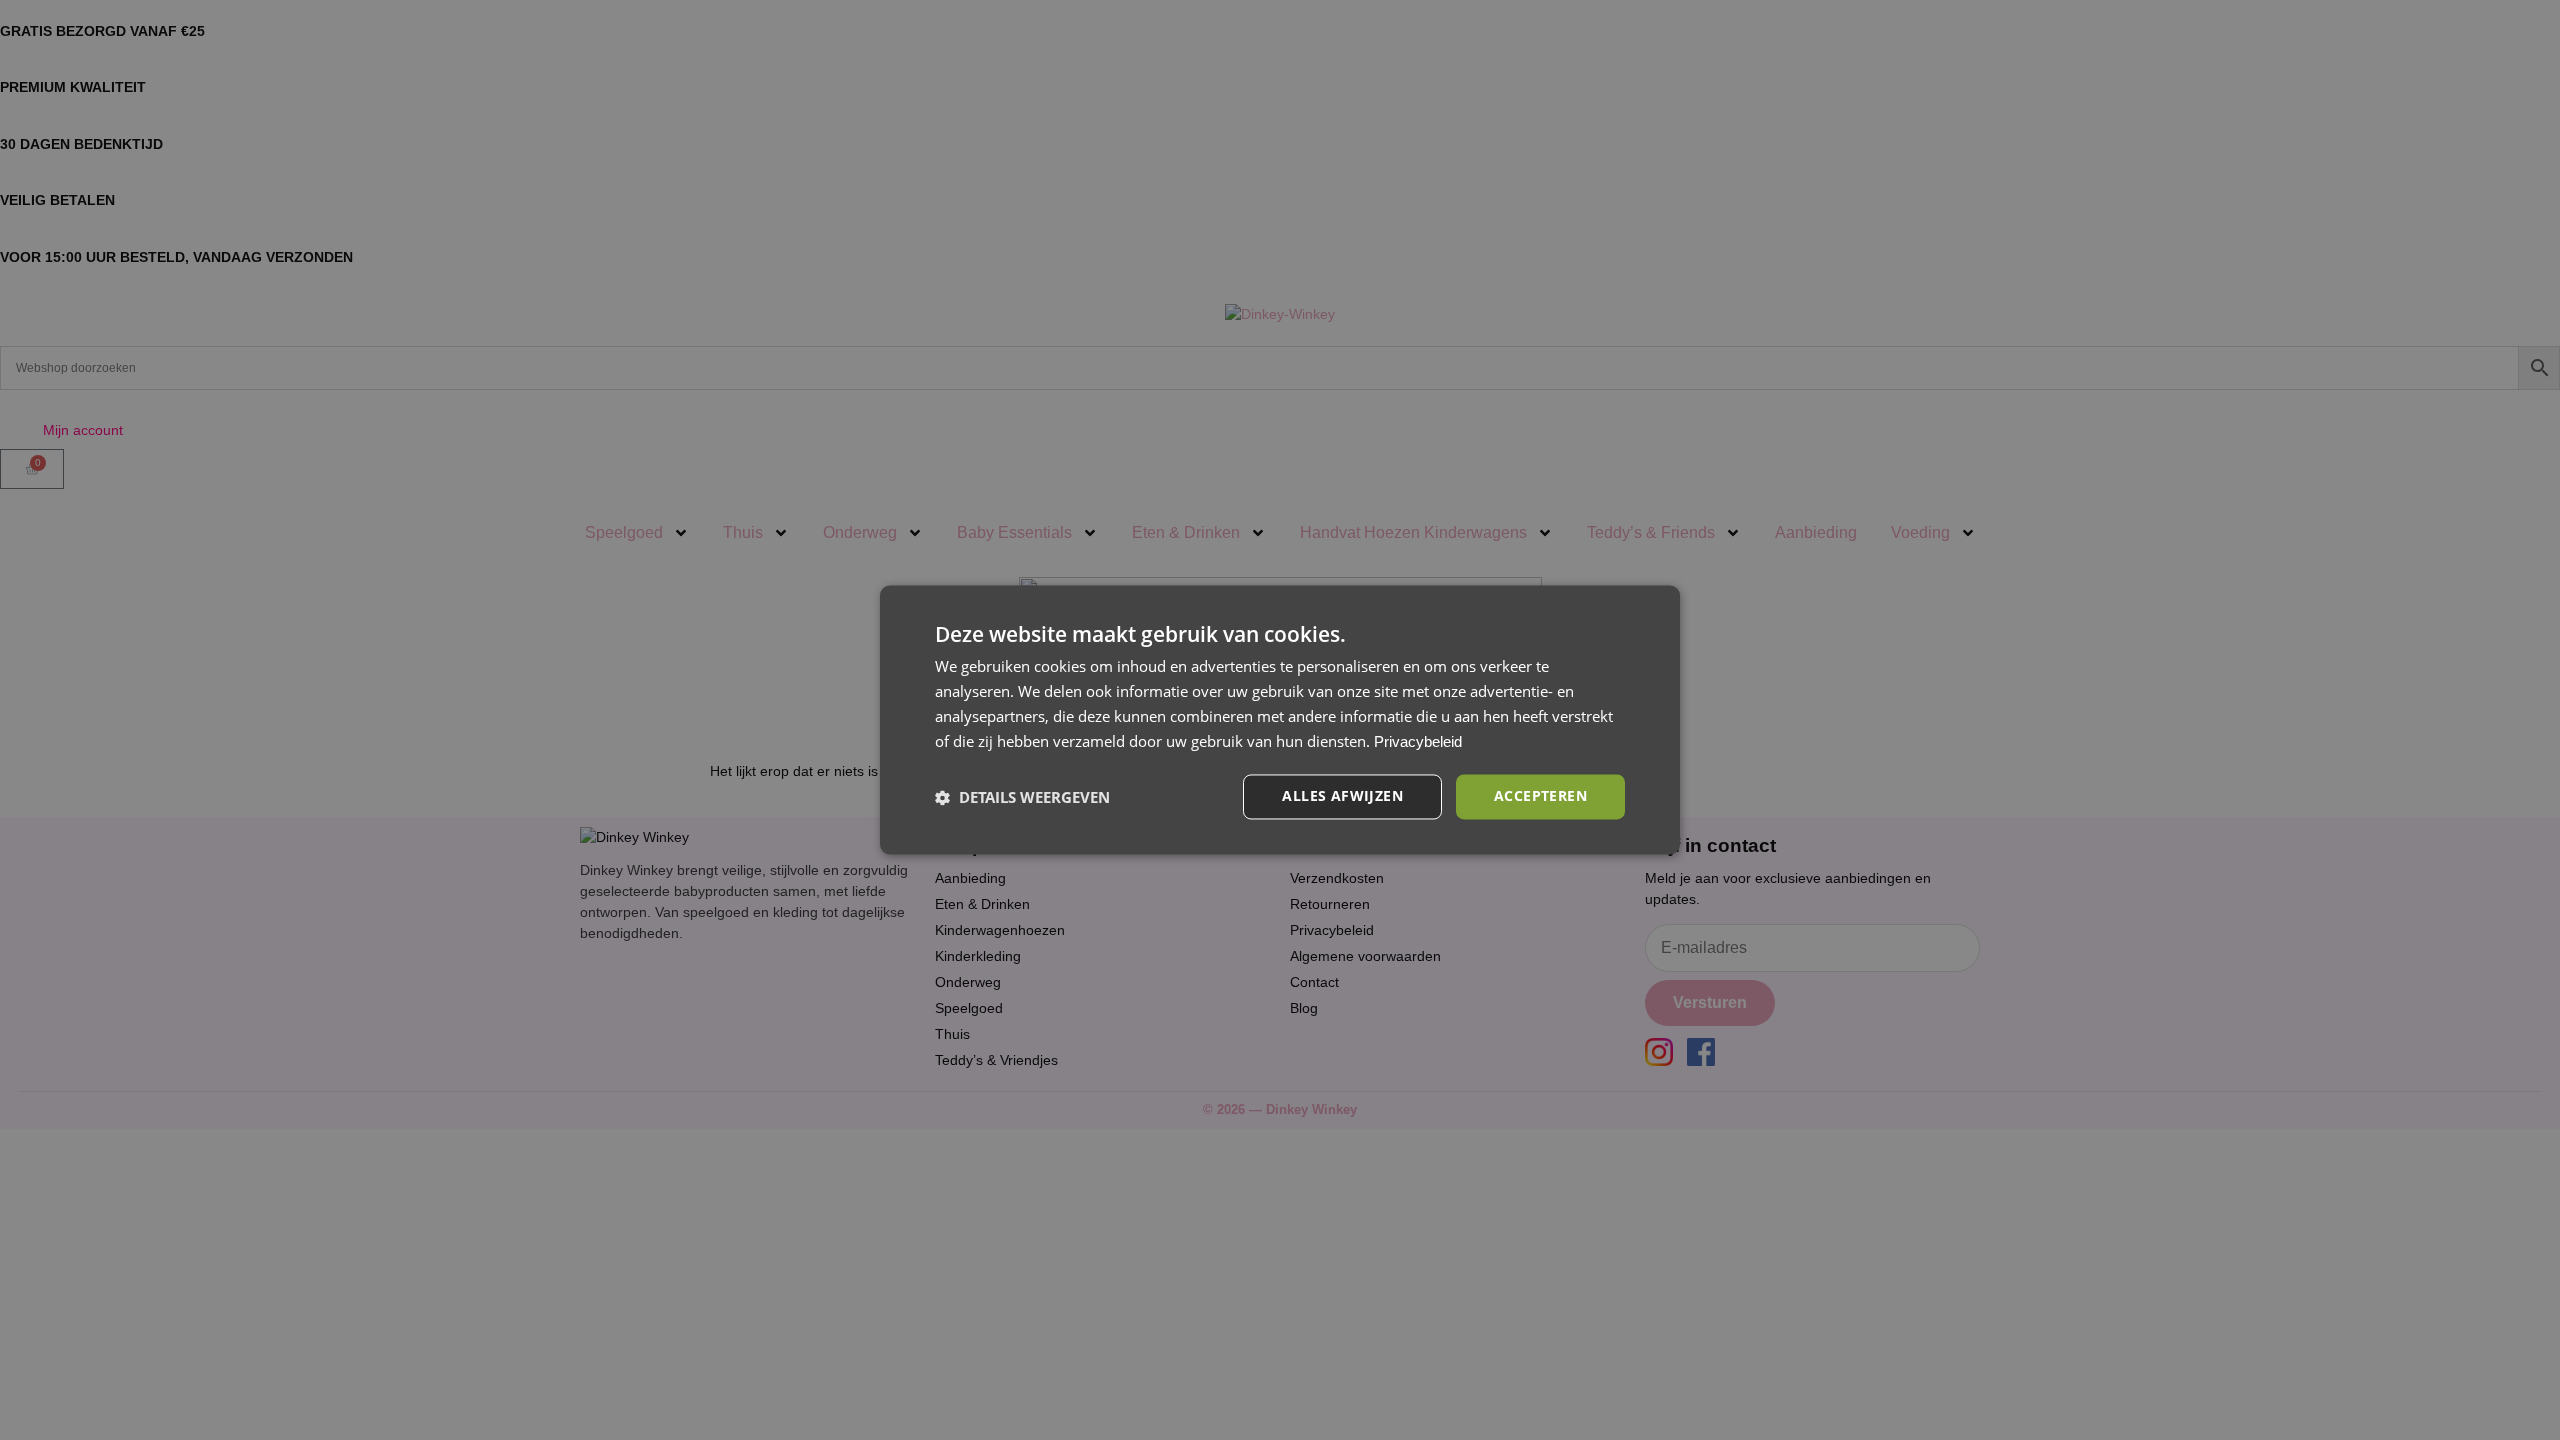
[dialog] (1280, 719)
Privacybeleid (1418, 741)
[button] (1022, 797)
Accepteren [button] (1540, 796)
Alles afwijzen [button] (1342, 796)
